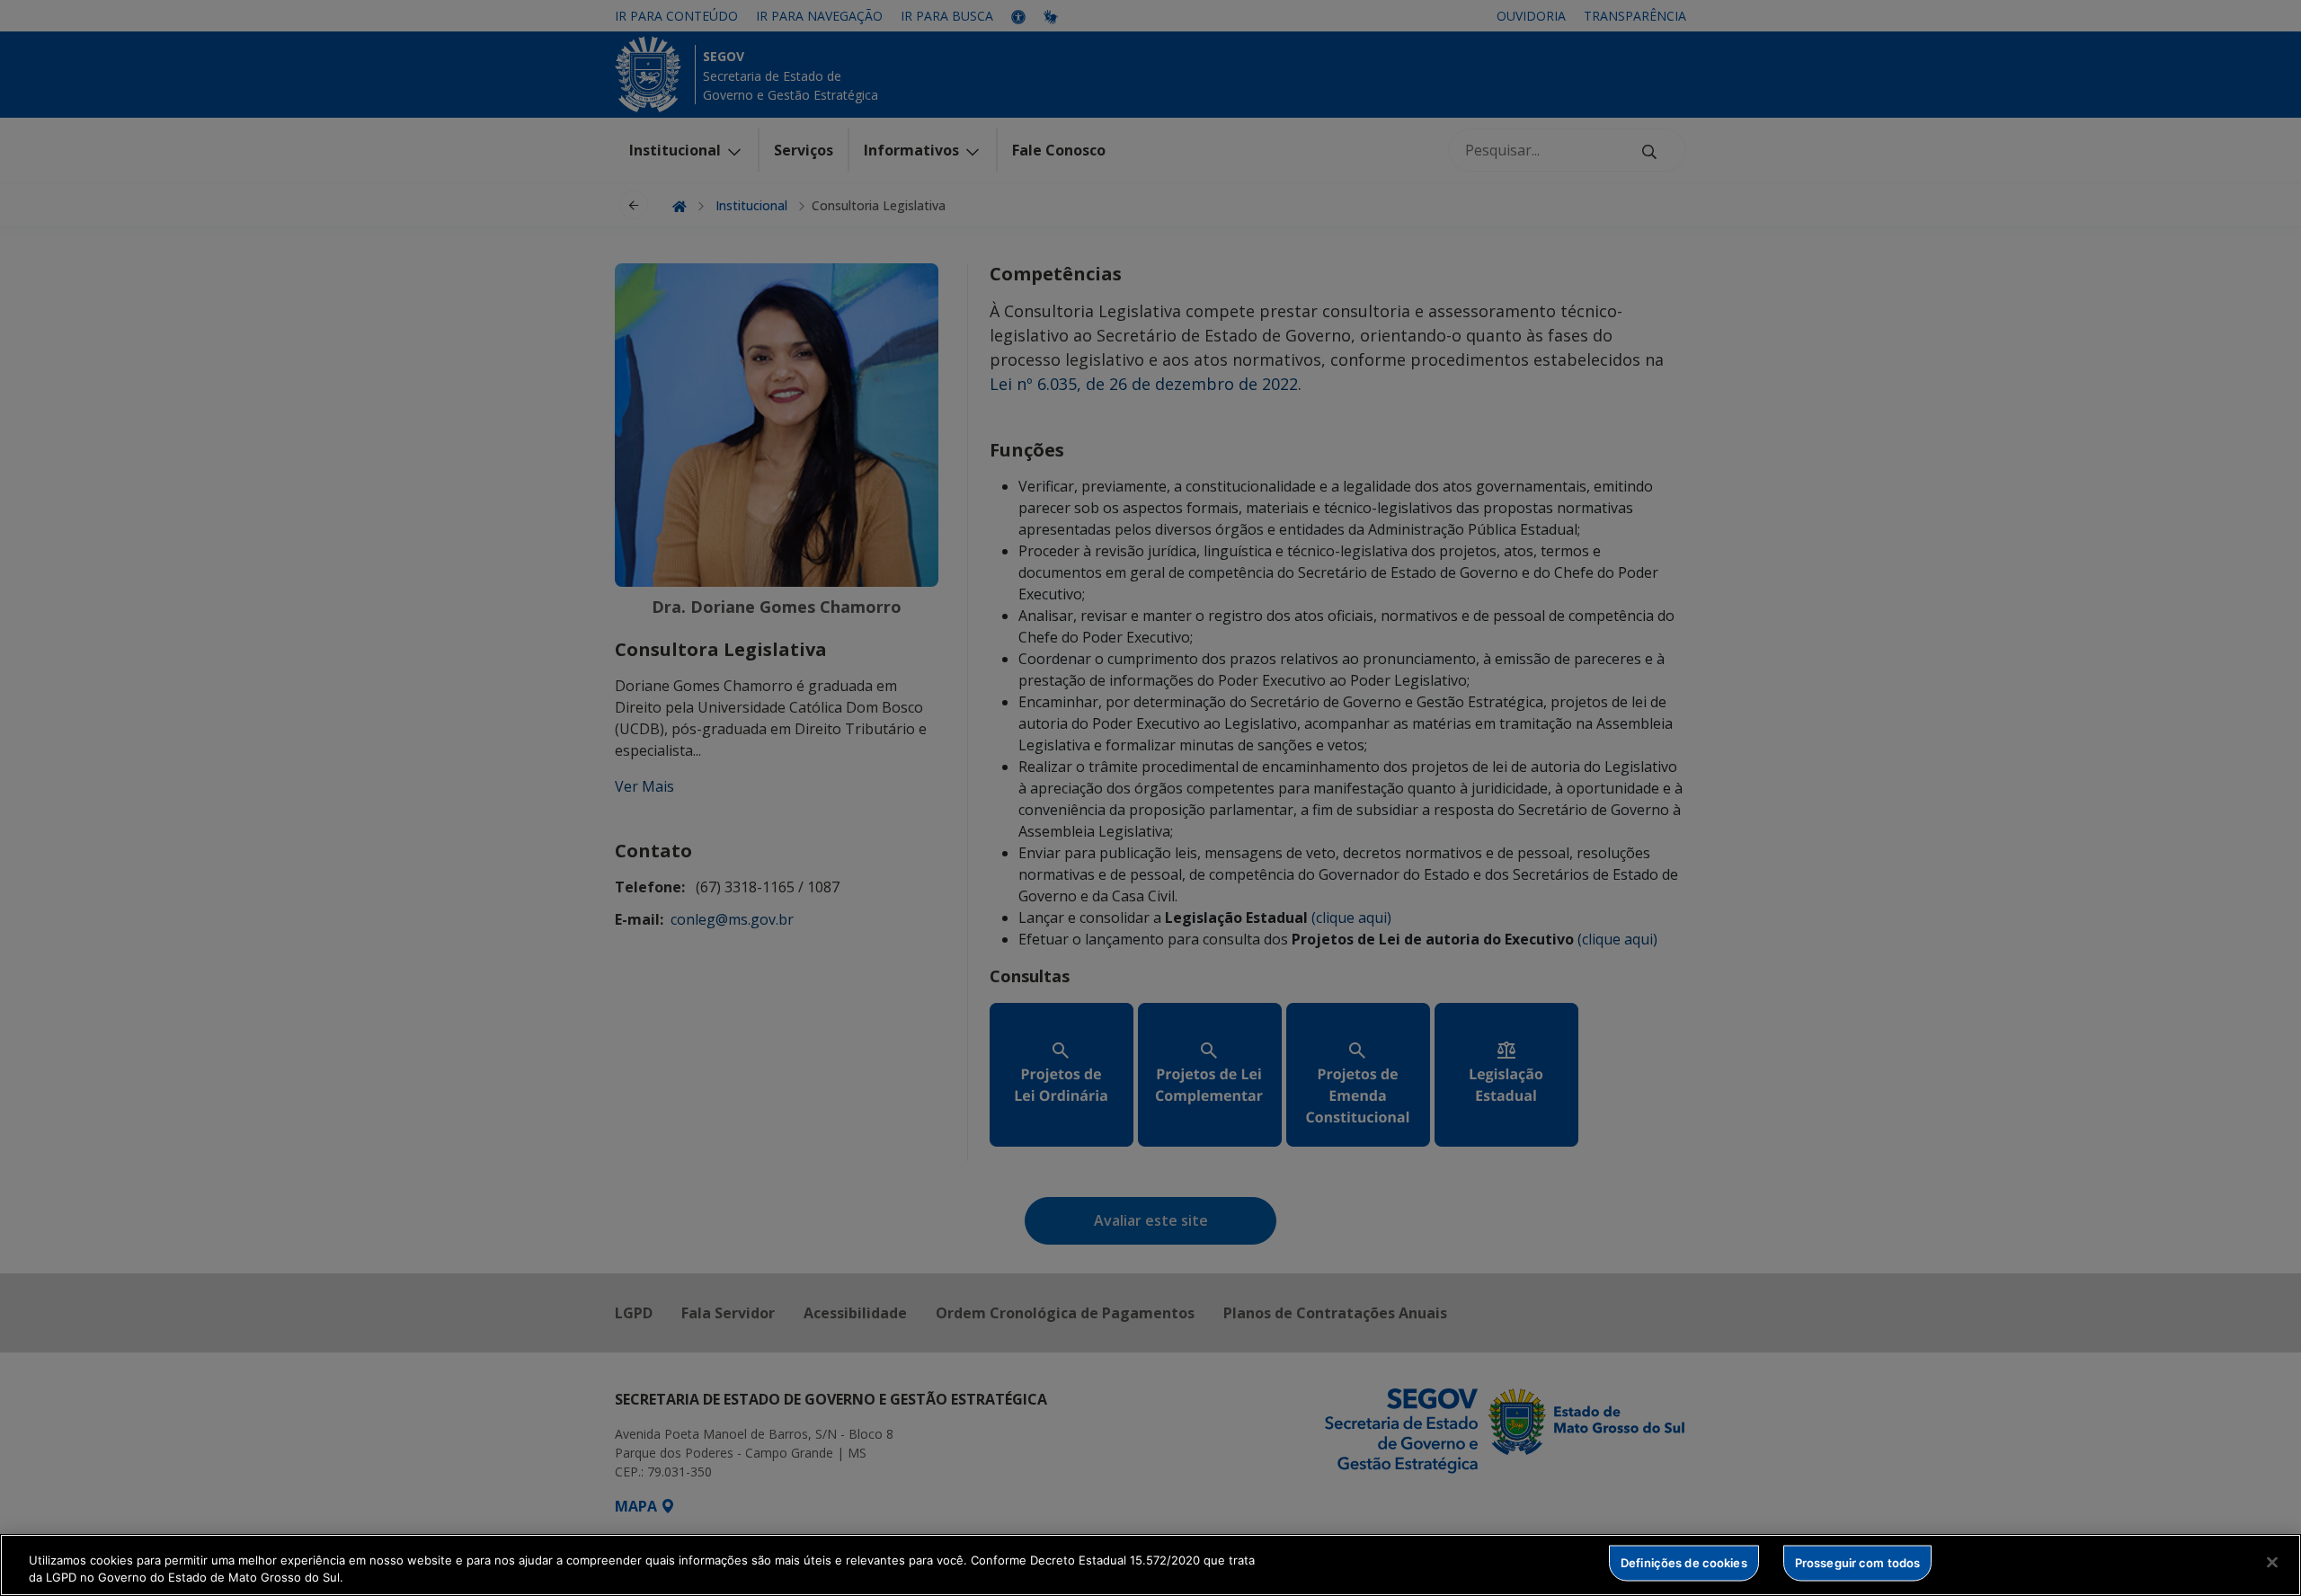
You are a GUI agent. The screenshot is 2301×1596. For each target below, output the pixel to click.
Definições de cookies (1684, 1563)
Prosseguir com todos (1858, 1563)
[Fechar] (2272, 1563)
